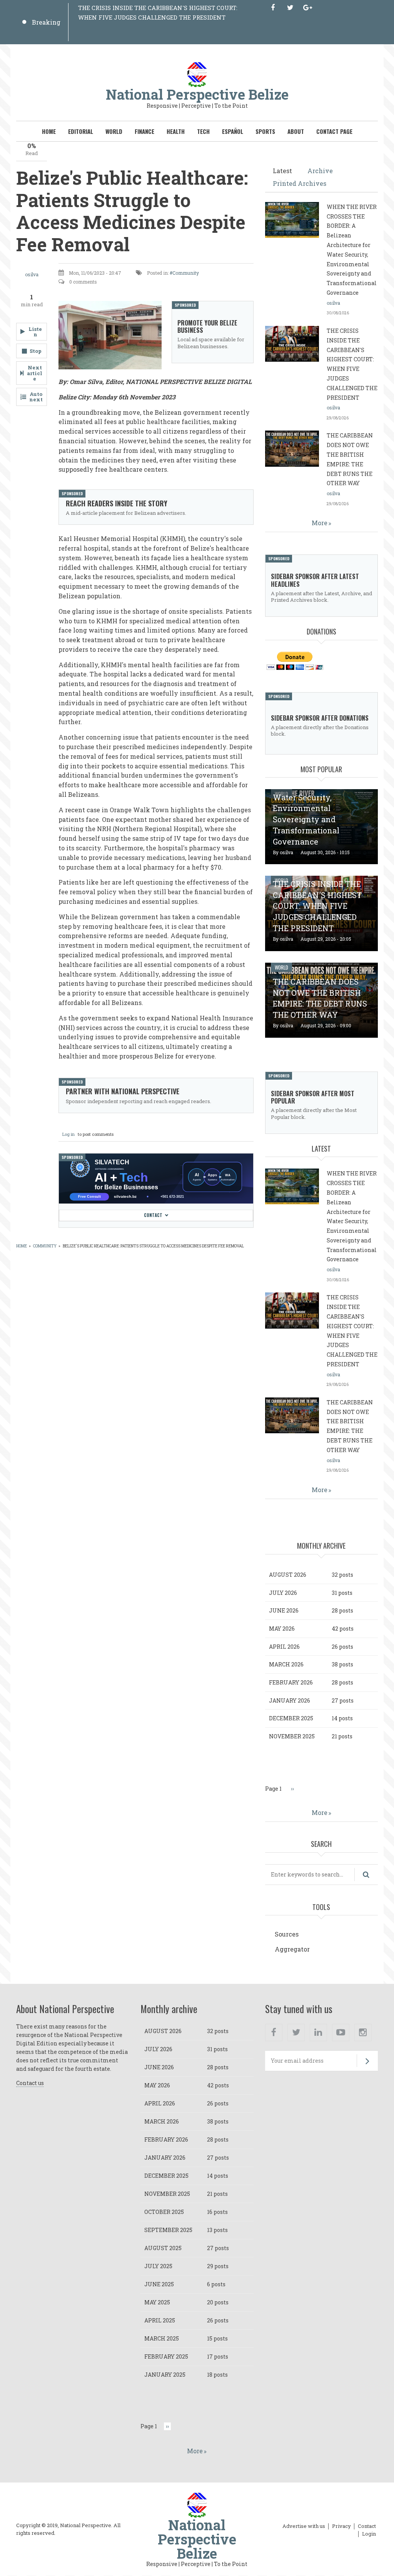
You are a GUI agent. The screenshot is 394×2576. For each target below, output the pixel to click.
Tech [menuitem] (203, 131)
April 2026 (284, 1647)
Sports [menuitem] (265, 131)
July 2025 (158, 2266)
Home (22, 1246)
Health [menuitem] (176, 131)
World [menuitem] (114, 131)
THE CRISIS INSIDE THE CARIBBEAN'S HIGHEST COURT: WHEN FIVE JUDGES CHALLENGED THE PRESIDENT (317, 906)
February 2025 (166, 2356)
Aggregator (292, 1949)
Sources (287, 1934)
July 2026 (283, 1593)
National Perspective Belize (197, 94)
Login (369, 2534)
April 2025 (160, 2320)
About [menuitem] (296, 131)
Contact (153, 1215)
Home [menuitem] (49, 131)
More (320, 523)
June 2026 (284, 1610)
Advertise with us (304, 2526)
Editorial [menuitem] (81, 131)
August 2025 (163, 2248)
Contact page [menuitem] (334, 131)
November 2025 (292, 1736)
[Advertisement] (156, 1280)
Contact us (30, 2083)
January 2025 (165, 2375)
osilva (32, 274)
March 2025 (162, 2338)
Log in (68, 1134)
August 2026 (288, 1575)
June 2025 (159, 2284)
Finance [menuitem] (144, 131)
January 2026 (290, 1700)
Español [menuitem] (233, 131)
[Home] (197, 74)
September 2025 (168, 2230)
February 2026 (291, 1682)
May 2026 (282, 1629)
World (281, 967)
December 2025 (291, 1718)
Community (186, 273)
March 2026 (286, 1664)
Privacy (341, 2526)
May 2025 (157, 2302)
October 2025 (164, 2212)
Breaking (46, 22)
